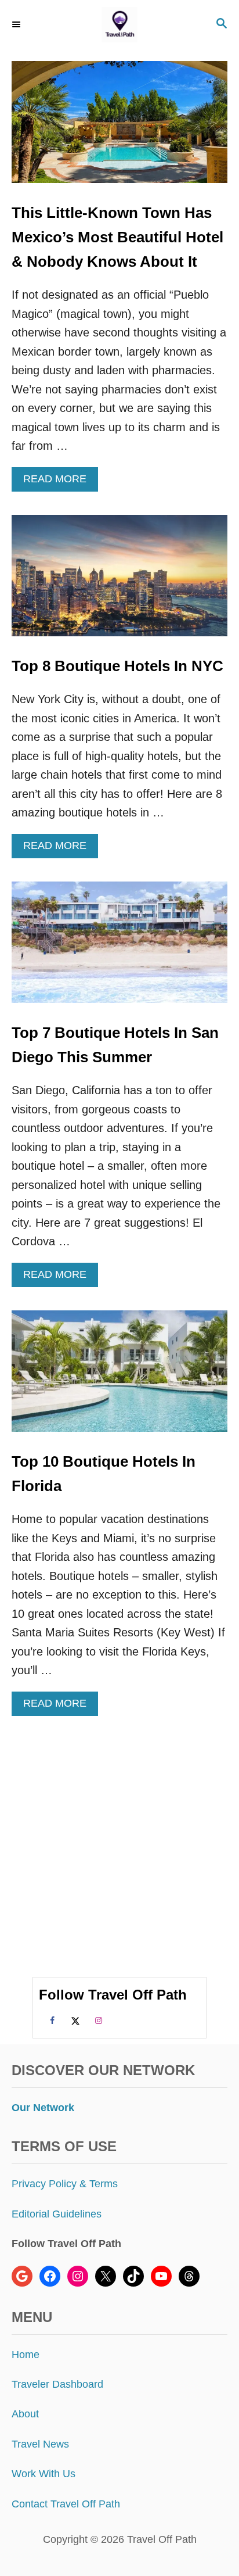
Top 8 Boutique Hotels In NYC (117, 666)
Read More (59, 482)
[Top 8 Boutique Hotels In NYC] (119, 581)
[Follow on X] (74, 2020)
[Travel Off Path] (119, 25)
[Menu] (17, 24)
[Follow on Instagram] (97, 2020)
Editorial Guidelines (57, 2214)
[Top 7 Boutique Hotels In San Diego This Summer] (119, 948)
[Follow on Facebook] (50, 2020)
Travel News (40, 2444)
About (25, 2414)
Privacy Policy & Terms (65, 2184)
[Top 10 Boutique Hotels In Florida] (119, 1377)
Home (26, 2355)
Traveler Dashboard (57, 2384)
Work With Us (44, 2474)
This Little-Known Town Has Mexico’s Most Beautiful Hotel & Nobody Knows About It (117, 237)
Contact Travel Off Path (66, 2504)
